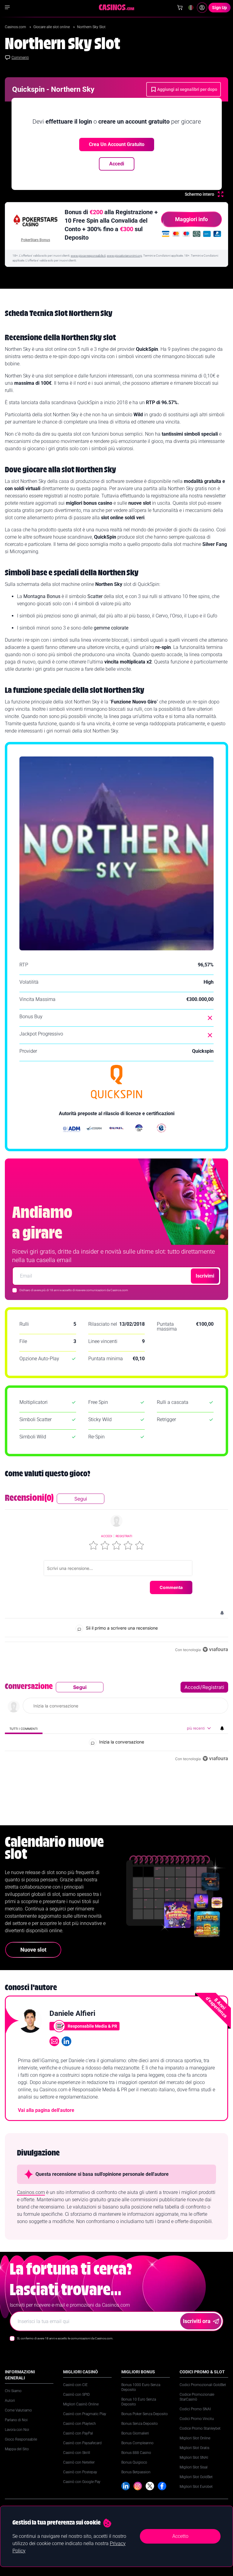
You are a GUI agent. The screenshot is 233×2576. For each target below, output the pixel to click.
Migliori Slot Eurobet (196, 2487)
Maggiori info (191, 219)
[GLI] (161, 1129)
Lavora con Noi (17, 2430)
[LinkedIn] (126, 2486)
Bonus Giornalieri (135, 2433)
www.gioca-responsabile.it (88, 256)
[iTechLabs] (139, 1129)
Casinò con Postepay (80, 2472)
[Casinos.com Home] (117, 7)
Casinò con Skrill (77, 2453)
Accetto (180, 2536)
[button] (93, 1545)
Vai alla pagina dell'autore (46, 2110)
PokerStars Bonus (35, 240)
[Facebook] (162, 2486)
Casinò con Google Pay (82, 2482)
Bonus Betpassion (136, 2472)
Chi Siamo (13, 2391)
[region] (116, 1574)
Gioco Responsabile (21, 2439)
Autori (10, 2401)
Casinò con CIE (75, 2385)
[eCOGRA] (94, 1129)
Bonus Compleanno (137, 2443)
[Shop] (180, 8)
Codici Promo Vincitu (197, 2419)
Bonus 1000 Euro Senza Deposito (141, 2387)
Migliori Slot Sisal (194, 2467)
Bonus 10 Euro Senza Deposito (139, 2402)
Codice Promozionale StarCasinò (197, 2397)
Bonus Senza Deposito (140, 2424)
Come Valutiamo (18, 2410)
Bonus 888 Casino (136, 2453)
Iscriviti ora (197, 2321)
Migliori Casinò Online (81, 2404)
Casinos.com (16, 27)
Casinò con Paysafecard (82, 2443)
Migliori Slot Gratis (194, 2448)
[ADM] (72, 1129)
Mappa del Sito (17, 2449)
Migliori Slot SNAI (194, 2458)
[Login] (202, 8)
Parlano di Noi (16, 2420)
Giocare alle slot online (52, 27)
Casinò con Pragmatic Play (85, 2414)
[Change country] (191, 8)
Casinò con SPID (76, 2395)
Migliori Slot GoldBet (196, 2477)
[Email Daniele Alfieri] (54, 2041)
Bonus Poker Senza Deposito (145, 2414)
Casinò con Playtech (79, 2424)
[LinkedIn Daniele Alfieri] (66, 2041)
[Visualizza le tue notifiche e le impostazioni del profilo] (222, 1613)
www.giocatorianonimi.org (124, 256)
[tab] (24, 1728)
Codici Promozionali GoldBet (203, 2385)
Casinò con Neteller (79, 2462)
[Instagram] (138, 2486)
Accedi (117, 164)
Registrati (124, 1536)
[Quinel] (116, 1129)
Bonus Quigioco (134, 2462)
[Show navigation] (7, 7)
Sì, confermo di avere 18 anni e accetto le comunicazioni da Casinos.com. (65, 2338)
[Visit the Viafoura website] (215, 1649)
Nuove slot (33, 1950)
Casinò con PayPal (78, 2433)
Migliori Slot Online (195, 2438)
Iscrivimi (205, 1276)
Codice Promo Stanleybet (200, 2428)
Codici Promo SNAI (195, 2409)
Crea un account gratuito (117, 144)
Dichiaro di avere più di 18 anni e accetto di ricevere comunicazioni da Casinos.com (74, 1290)
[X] (150, 2486)
